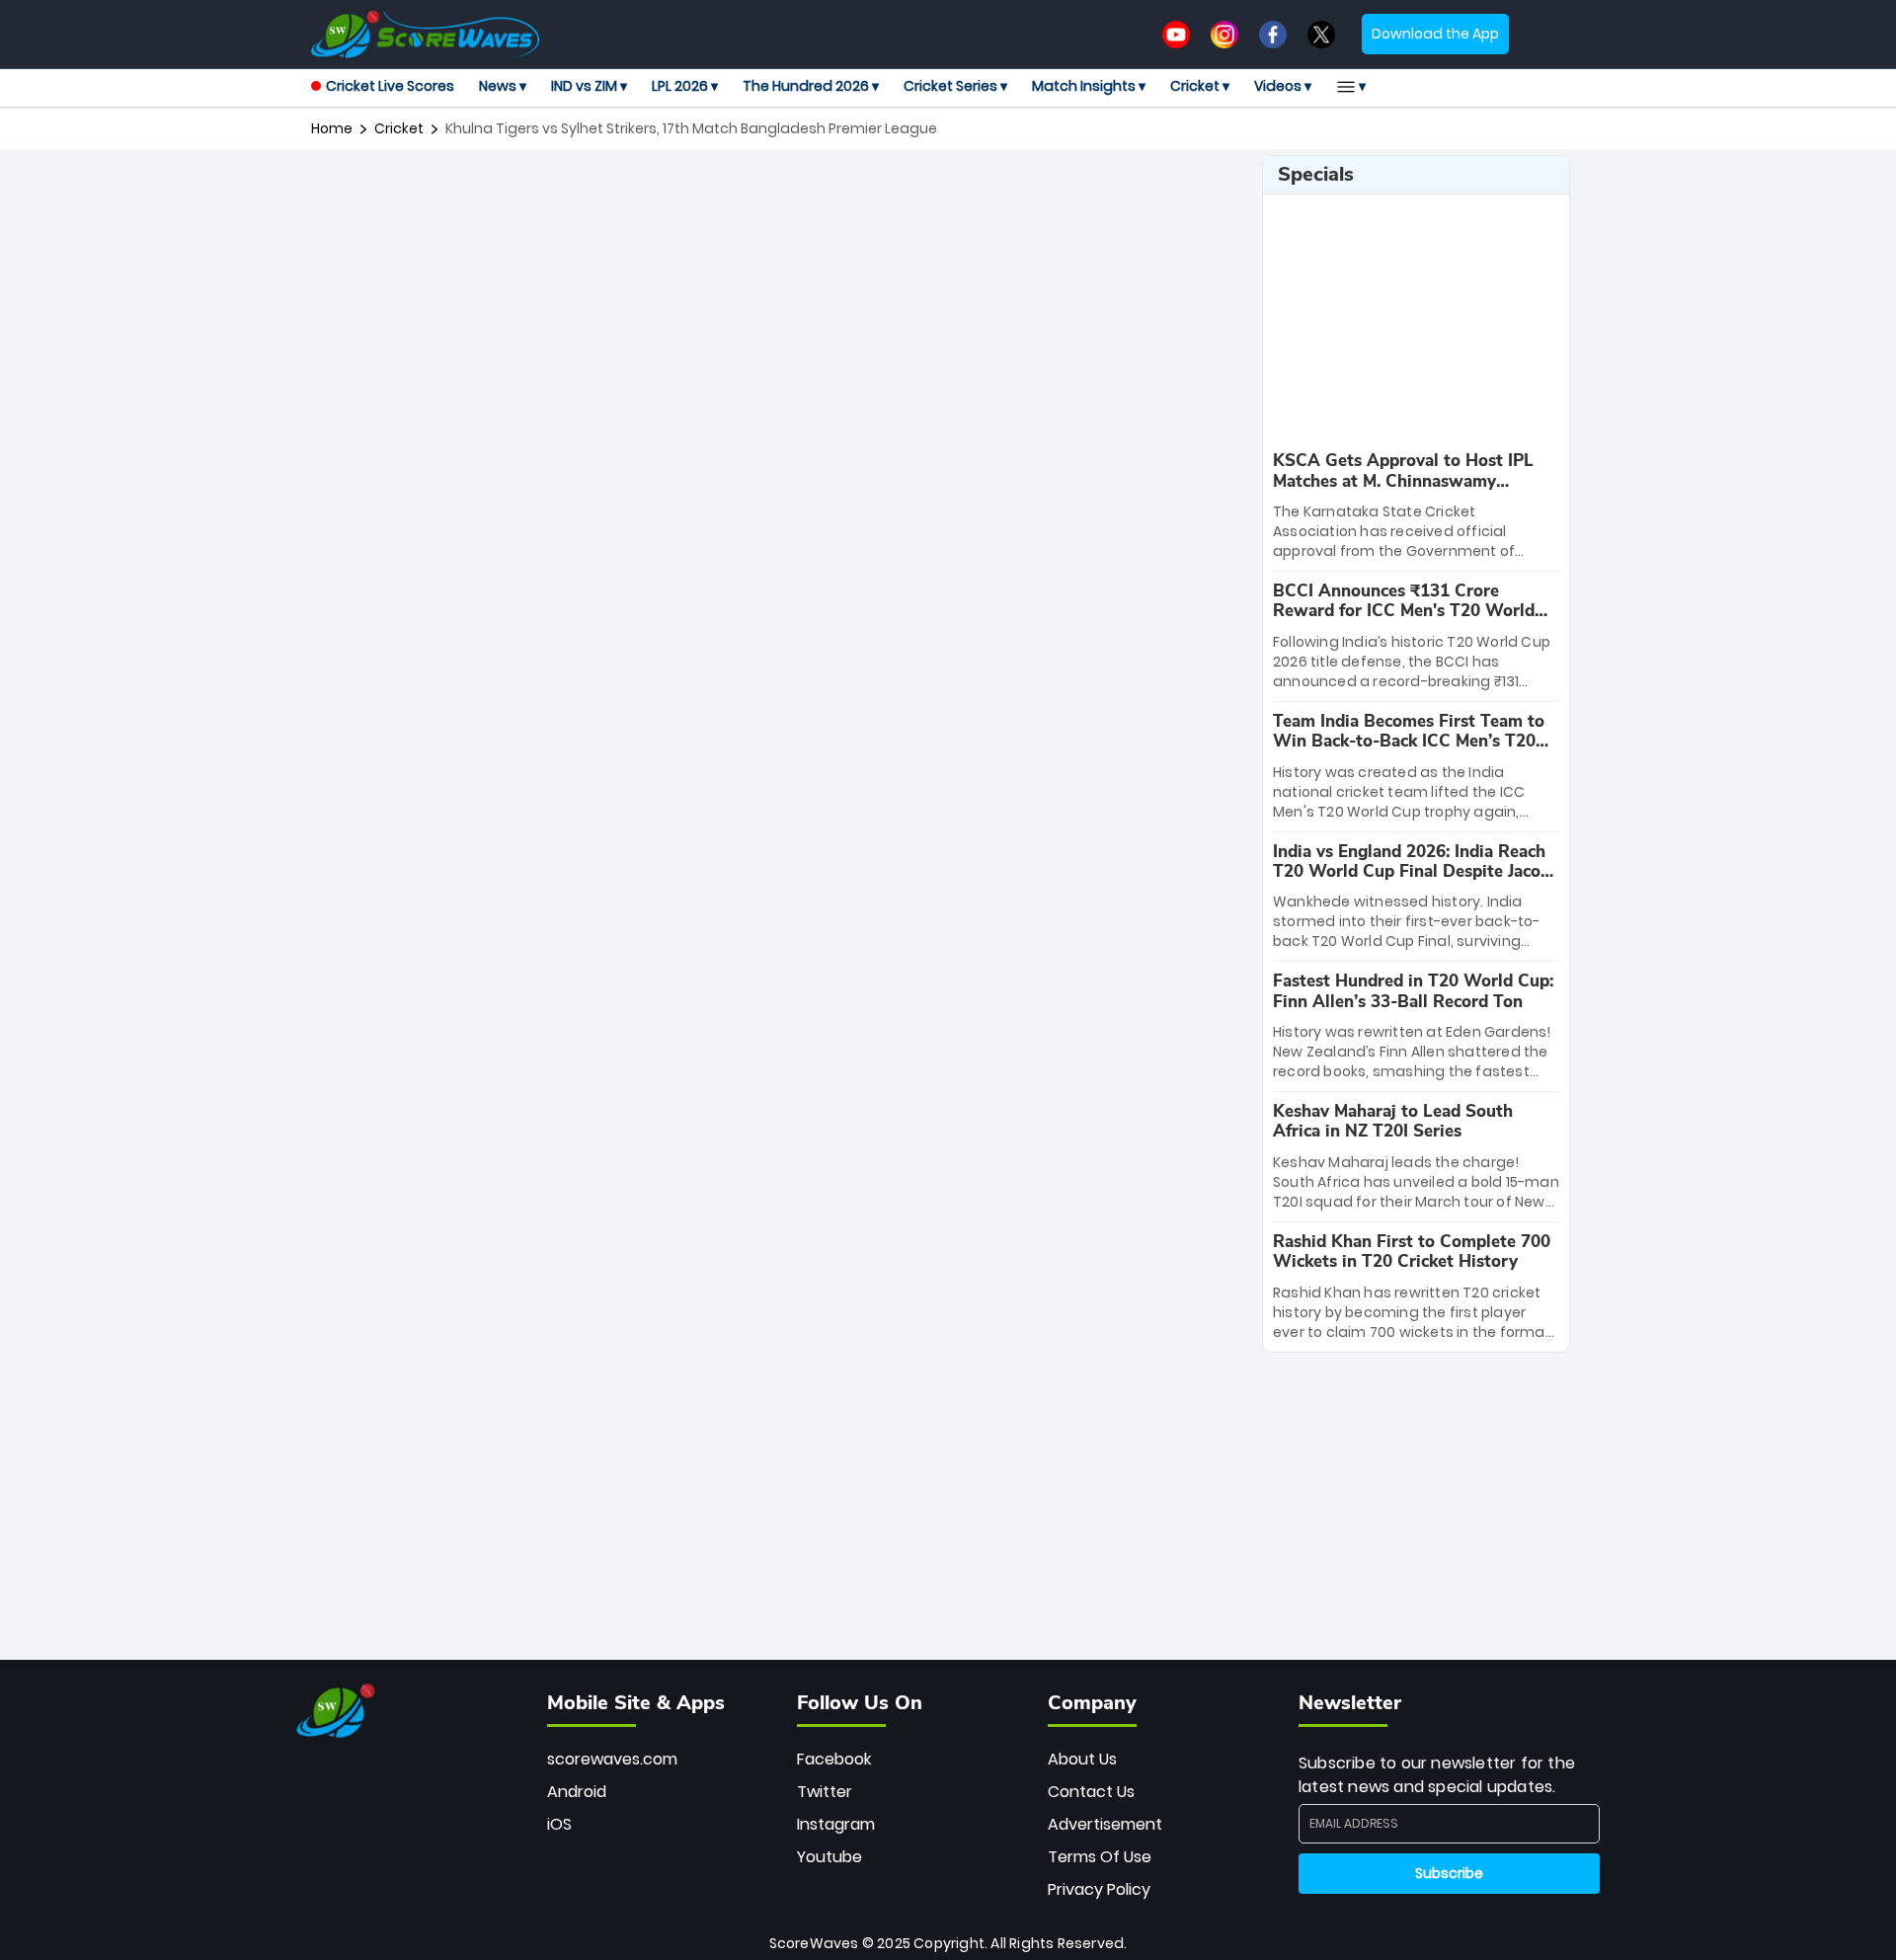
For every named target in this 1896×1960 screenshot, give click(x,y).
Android (577, 1792)
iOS (559, 1824)
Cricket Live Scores (390, 86)
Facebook (834, 1759)
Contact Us (1091, 1792)
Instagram (836, 1824)
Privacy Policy (1099, 1889)
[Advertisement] (779, 199)
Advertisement (1105, 1824)
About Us (1082, 1759)
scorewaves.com (612, 1759)
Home (332, 128)
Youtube (829, 1857)
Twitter (825, 1792)
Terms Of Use (1100, 1857)
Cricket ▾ (1200, 86)
